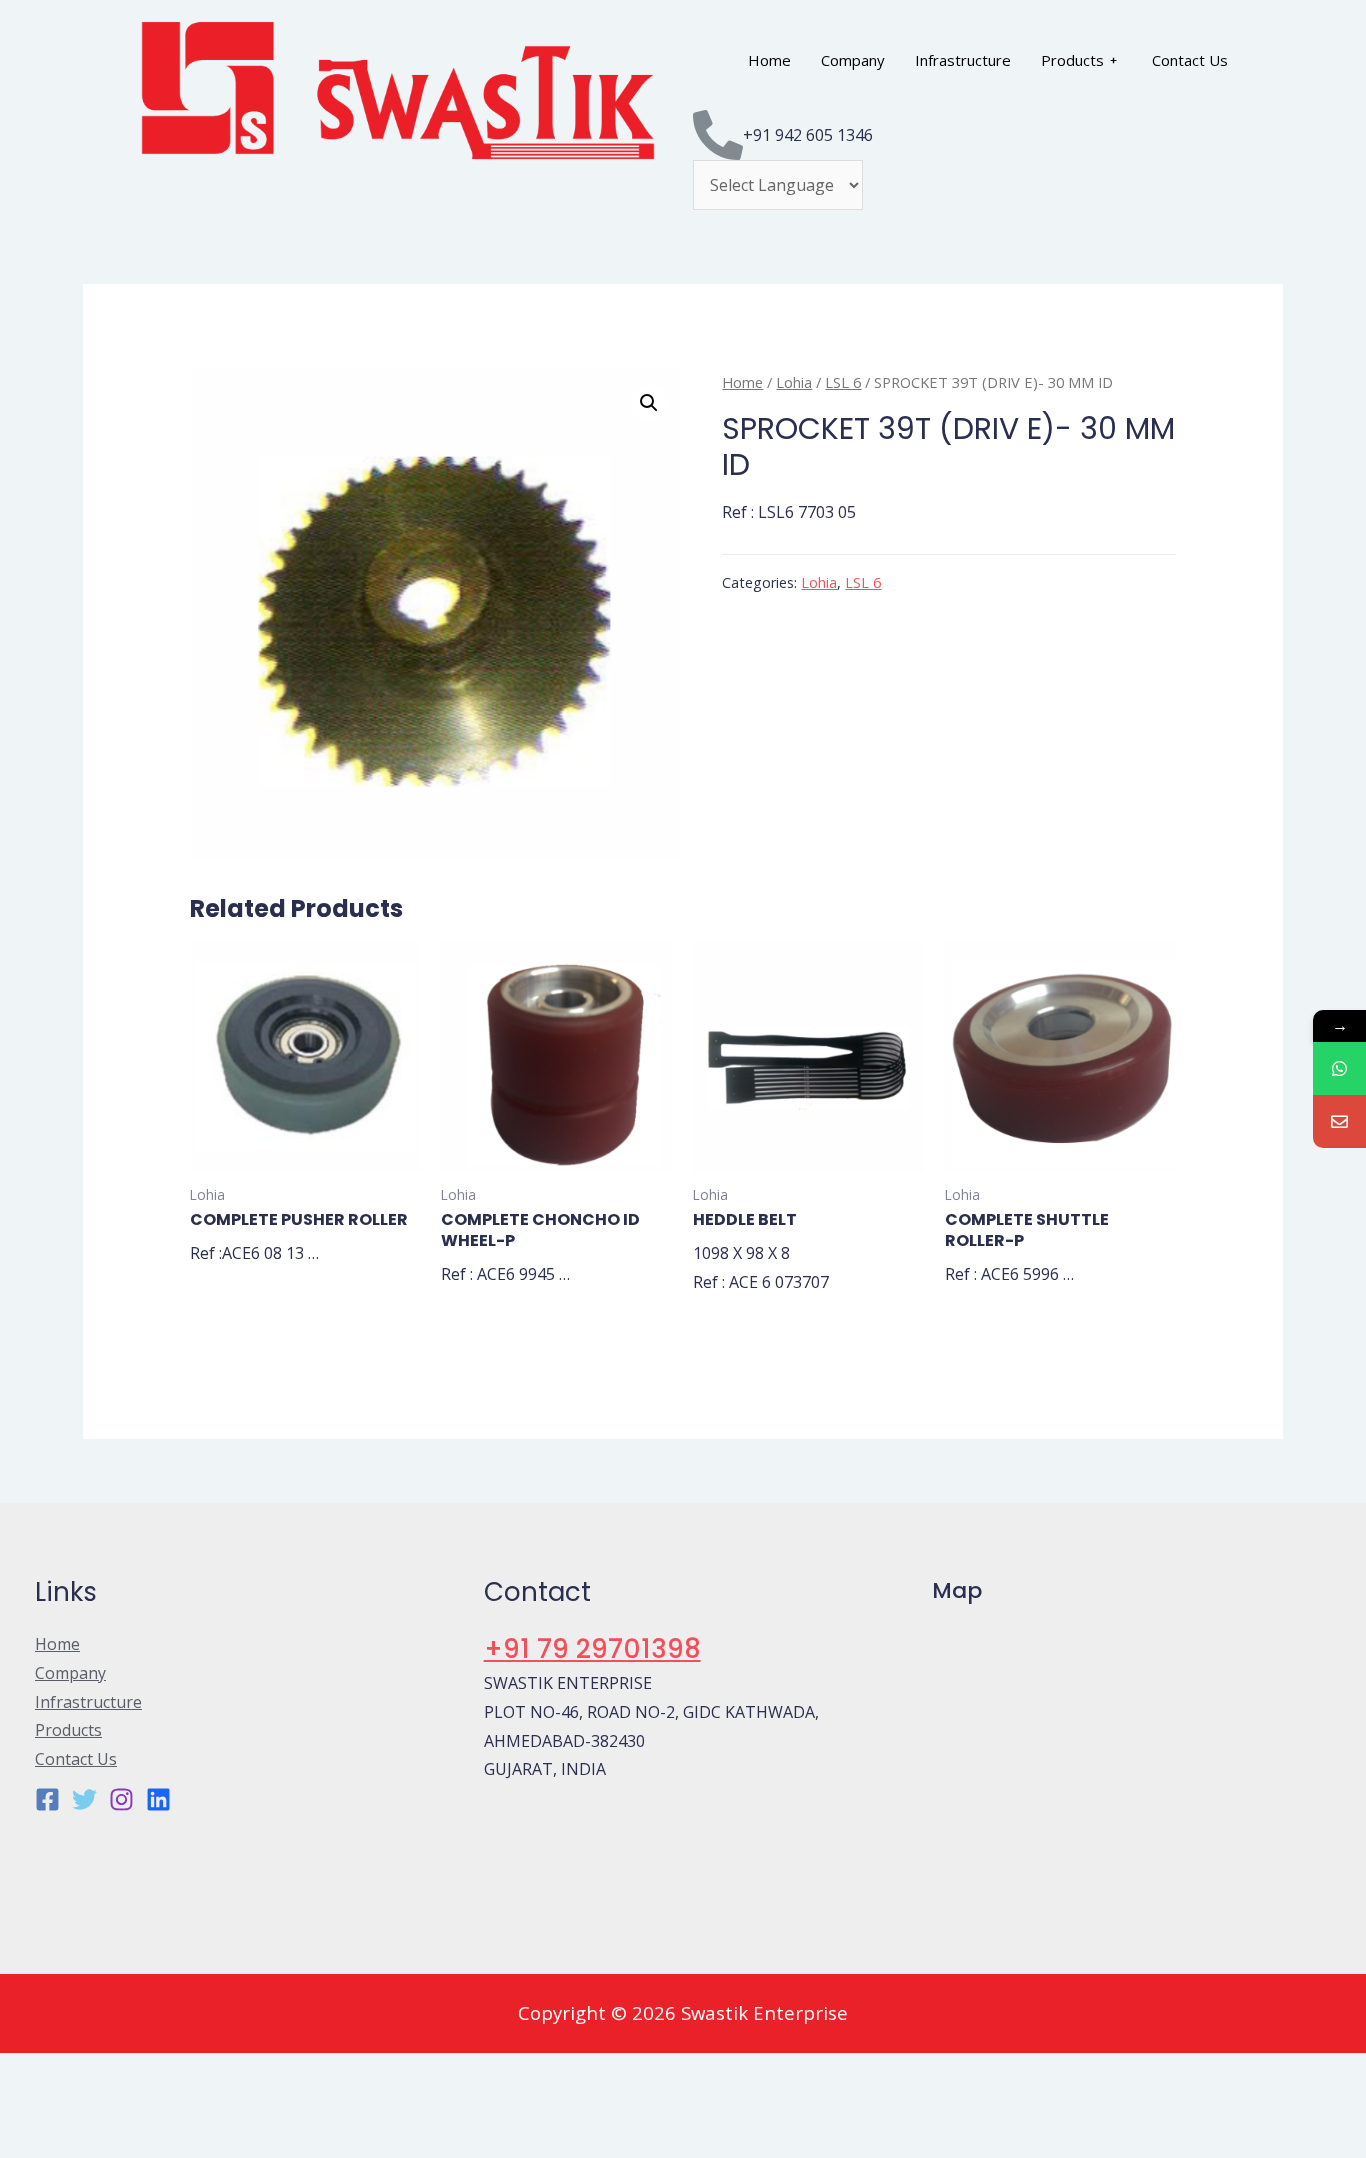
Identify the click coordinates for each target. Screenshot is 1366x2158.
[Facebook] (47, 1799)
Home (769, 60)
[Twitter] (84, 1799)
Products (1072, 60)
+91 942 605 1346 (808, 135)
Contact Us (1190, 60)
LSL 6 (843, 382)
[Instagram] (121, 1799)
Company (853, 60)
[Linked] (158, 1799)
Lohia (794, 382)
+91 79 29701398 (592, 1649)
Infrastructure (963, 60)
